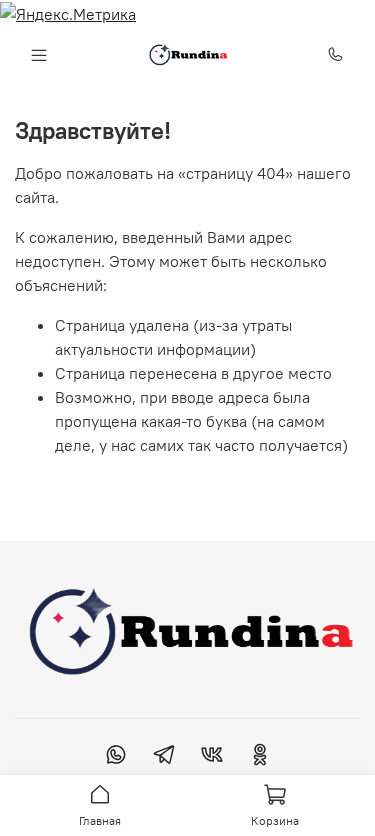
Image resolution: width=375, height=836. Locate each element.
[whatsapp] (116, 757)
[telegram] (164, 757)
